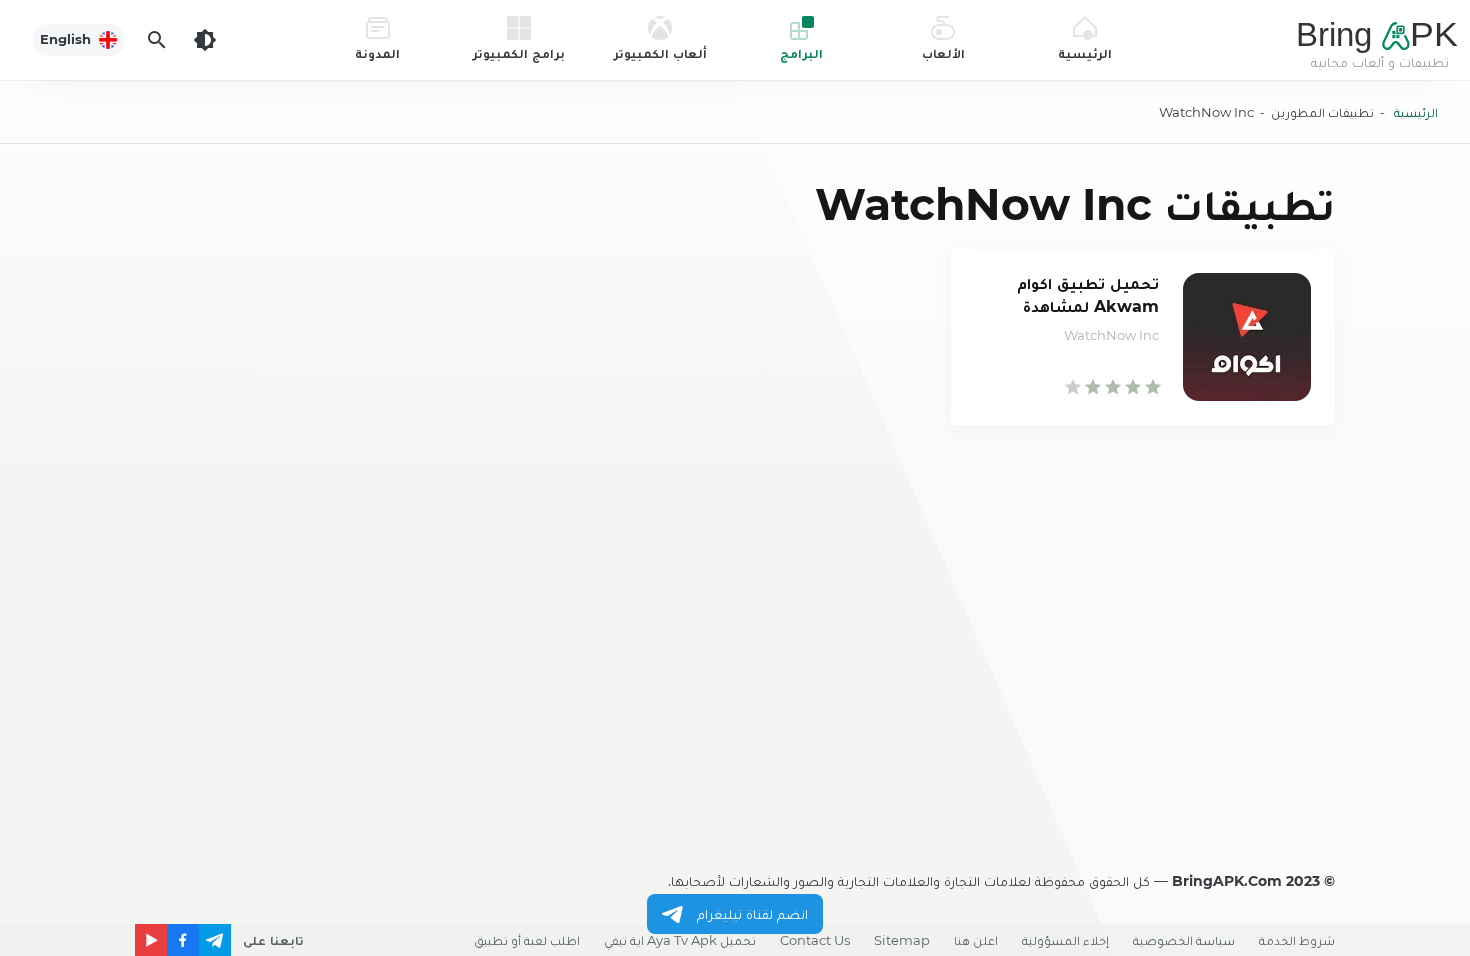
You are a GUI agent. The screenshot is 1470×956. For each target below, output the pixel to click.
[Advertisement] (735, 577)
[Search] (157, 40)
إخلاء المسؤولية (1065, 940)
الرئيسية (1416, 112)
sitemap (902, 940)
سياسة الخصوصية (1184, 940)
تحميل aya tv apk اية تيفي (680, 940)
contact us (815, 940)
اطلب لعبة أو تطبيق (527, 940)
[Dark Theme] (205, 40)
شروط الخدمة (1297, 940)
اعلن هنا (976, 940)
